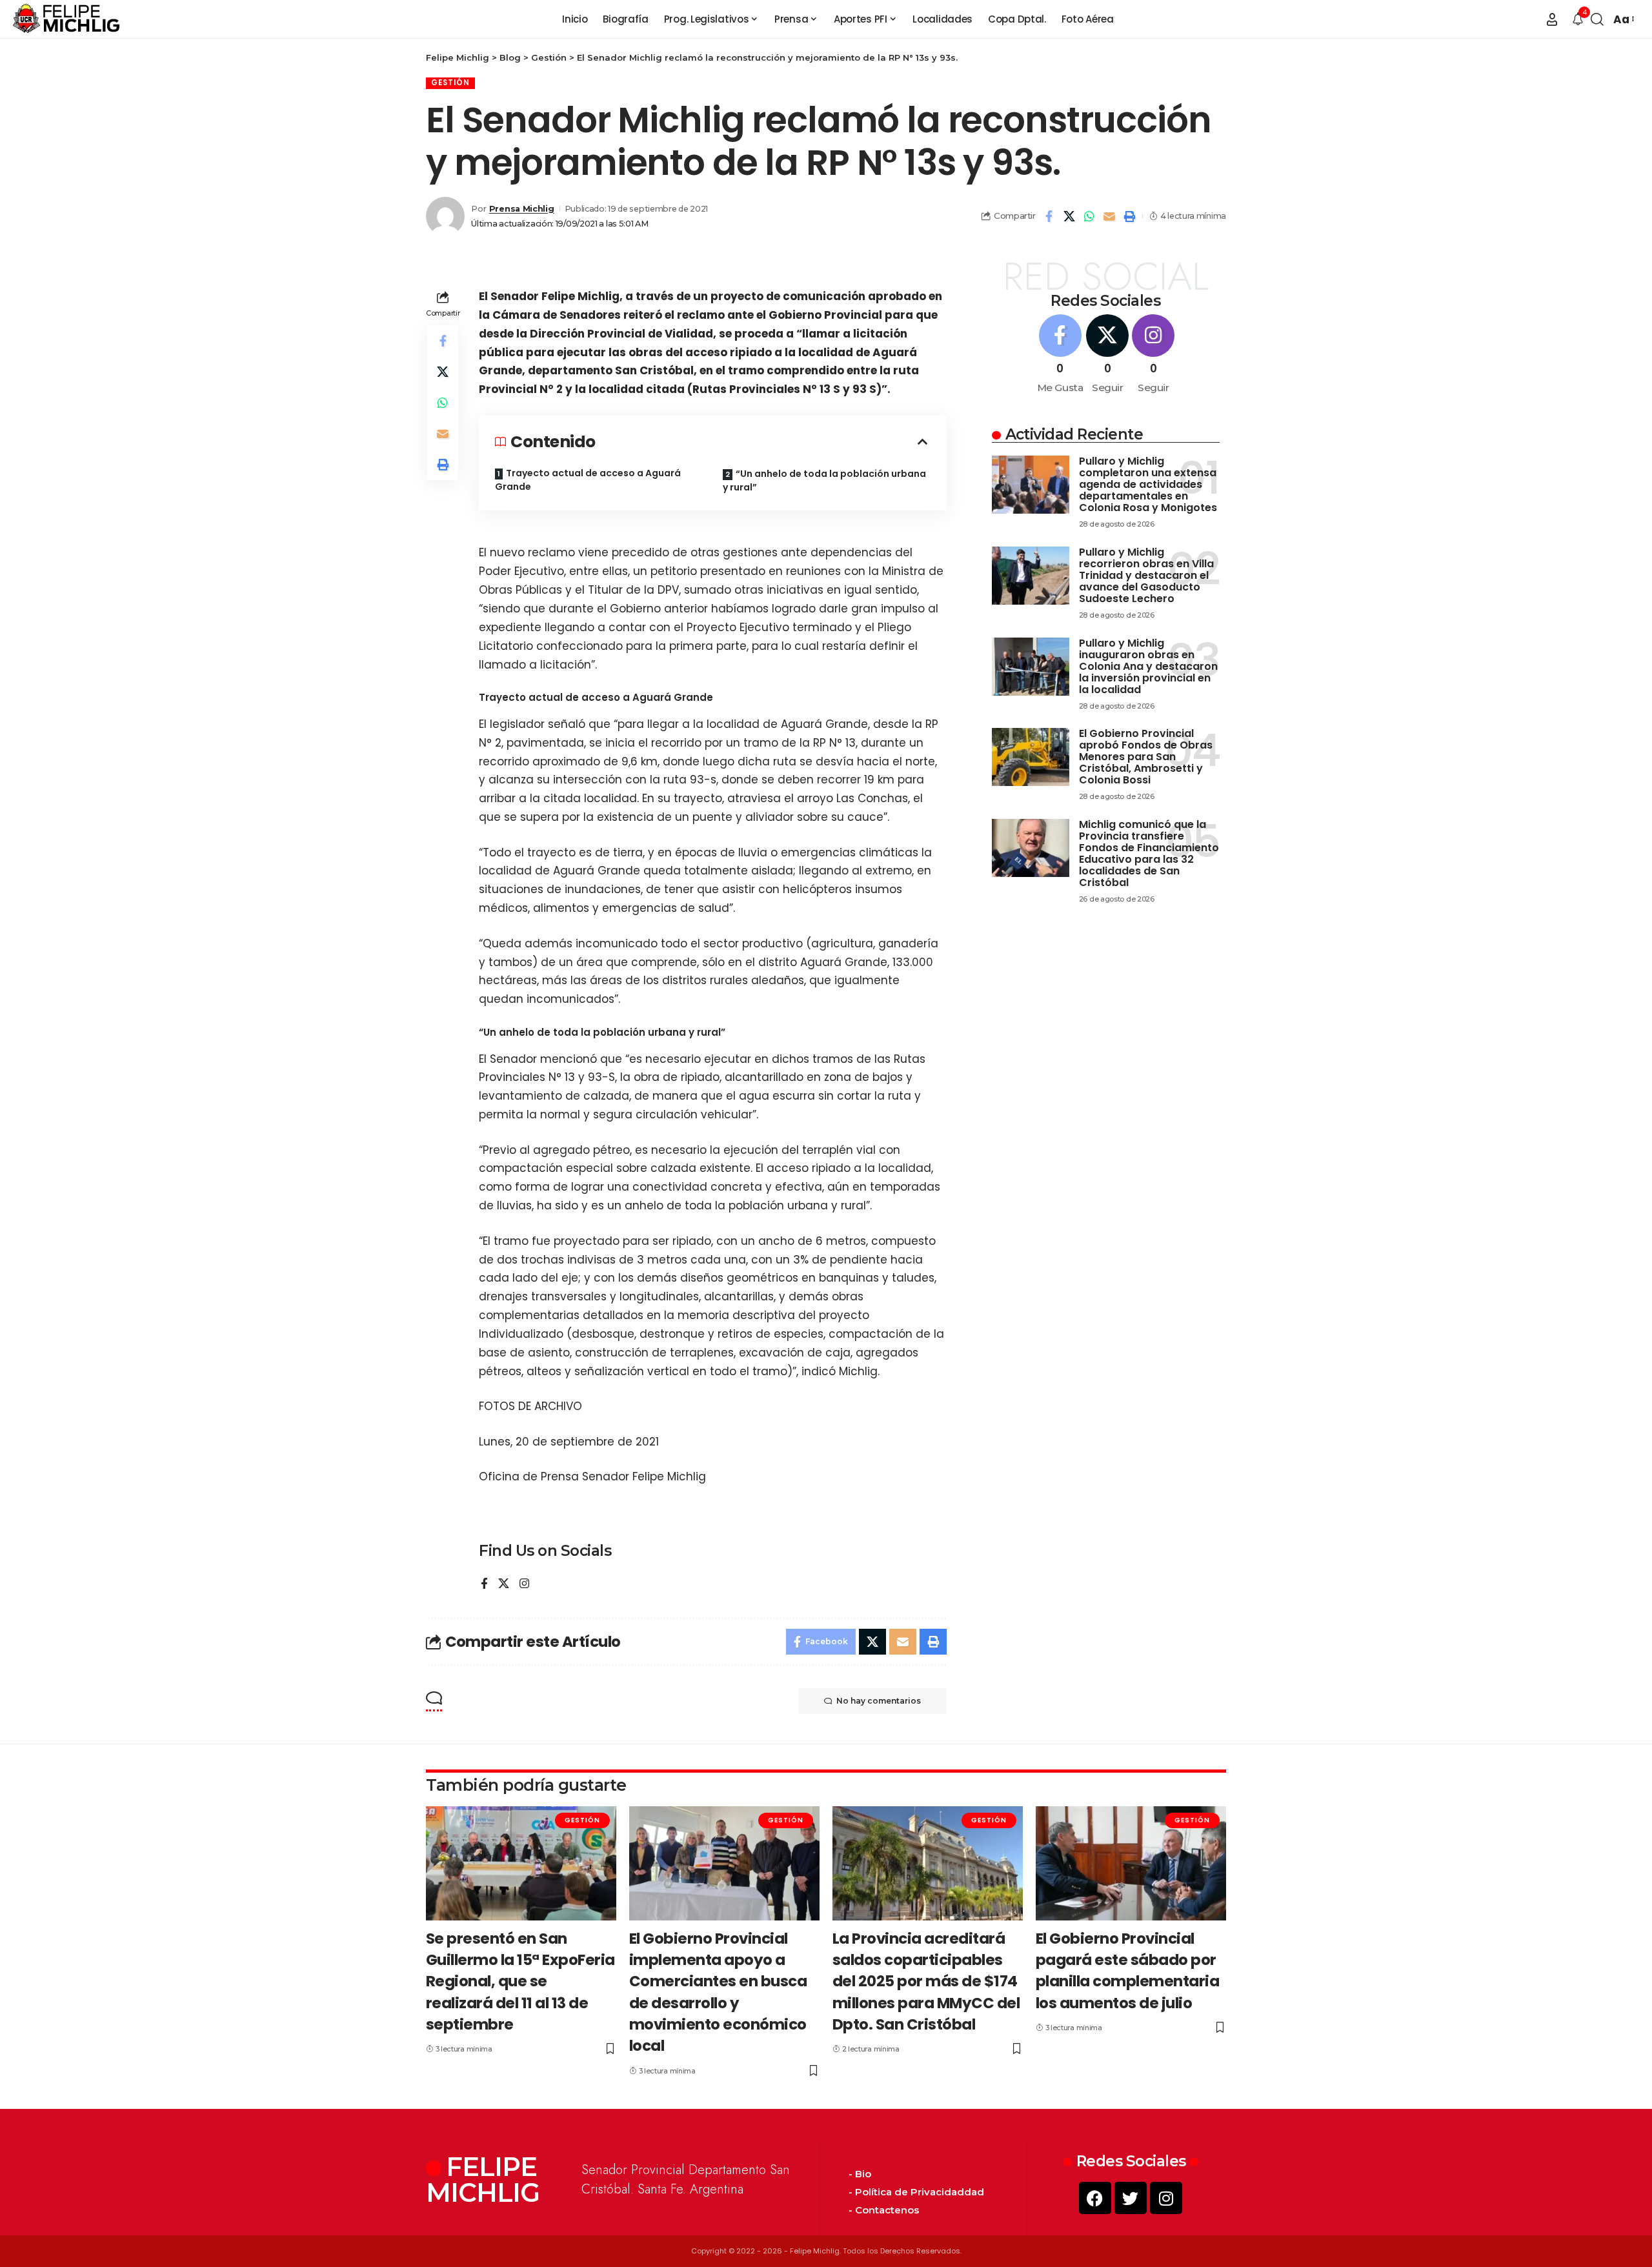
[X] (504, 1585)
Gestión (450, 83)
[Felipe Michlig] (67, 19)
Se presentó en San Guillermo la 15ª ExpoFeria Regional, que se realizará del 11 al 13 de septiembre (520, 1981)
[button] (1552, 19)
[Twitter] (1131, 2198)
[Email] (1109, 216)
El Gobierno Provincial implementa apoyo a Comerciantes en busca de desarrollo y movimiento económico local (718, 1992)
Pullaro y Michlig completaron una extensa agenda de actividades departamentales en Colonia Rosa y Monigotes (1148, 484)
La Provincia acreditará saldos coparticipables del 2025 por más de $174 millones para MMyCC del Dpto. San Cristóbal (926, 1981)
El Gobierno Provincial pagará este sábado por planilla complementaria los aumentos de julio (1128, 1971)
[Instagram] (524, 1585)
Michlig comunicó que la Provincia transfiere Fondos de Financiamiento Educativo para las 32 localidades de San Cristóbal (1149, 853)
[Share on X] (1069, 216)
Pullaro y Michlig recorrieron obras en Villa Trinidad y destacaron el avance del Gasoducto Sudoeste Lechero (1146, 575)
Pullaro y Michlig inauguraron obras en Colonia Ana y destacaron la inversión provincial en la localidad (1148, 666)
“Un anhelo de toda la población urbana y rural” (824, 480)
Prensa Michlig (522, 209)
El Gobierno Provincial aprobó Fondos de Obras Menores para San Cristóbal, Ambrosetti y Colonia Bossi (1146, 757)
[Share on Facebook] (1049, 216)
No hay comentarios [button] (879, 1701)
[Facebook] (484, 1585)
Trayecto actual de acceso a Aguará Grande (588, 480)
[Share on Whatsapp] (1089, 216)
